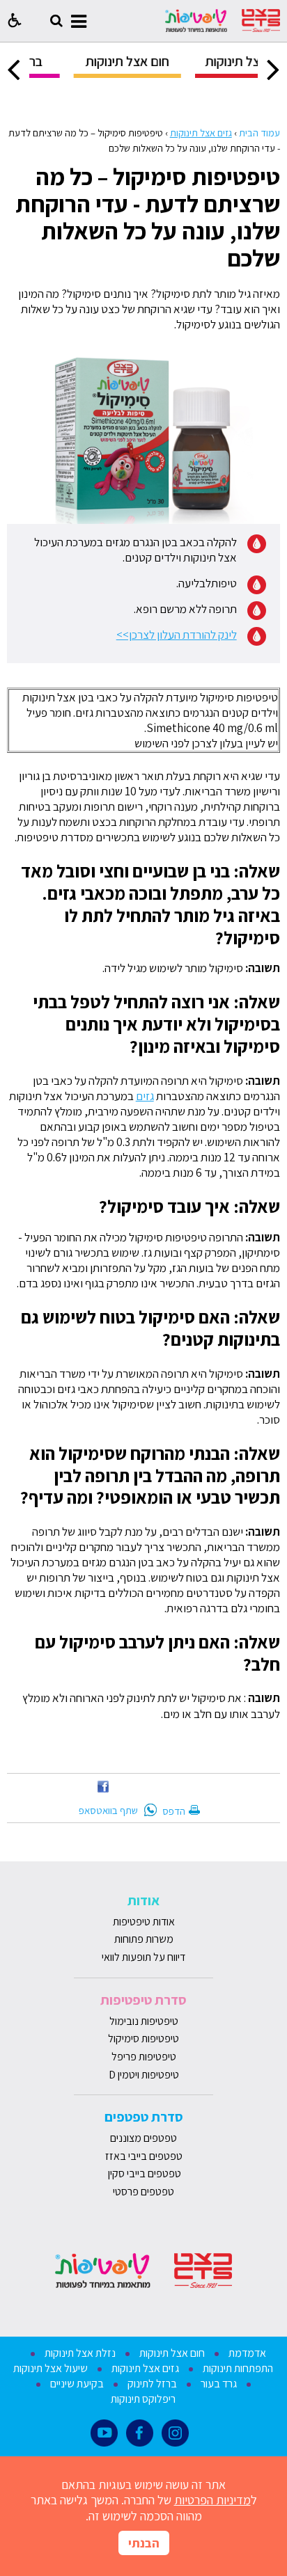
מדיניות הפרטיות (212, 2500)
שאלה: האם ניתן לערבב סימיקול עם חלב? (157, 1653)
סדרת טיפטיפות (143, 2000)
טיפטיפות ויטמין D (144, 2075)
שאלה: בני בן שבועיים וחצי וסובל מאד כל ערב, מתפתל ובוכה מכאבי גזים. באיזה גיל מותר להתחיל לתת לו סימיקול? (150, 904)
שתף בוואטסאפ (108, 1810)
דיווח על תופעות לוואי (143, 1957)
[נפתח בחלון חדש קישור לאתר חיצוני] (103, 1792)
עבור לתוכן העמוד (144, 14)
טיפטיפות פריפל (144, 2057)
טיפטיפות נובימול (144, 2021)
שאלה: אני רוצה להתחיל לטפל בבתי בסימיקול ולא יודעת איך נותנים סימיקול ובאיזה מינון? (156, 1024)
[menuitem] (167, 66)
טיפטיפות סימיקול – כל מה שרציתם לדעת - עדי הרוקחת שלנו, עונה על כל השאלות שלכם (148, 217)
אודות (143, 1900)
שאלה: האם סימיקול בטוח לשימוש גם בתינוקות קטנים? (150, 1328)
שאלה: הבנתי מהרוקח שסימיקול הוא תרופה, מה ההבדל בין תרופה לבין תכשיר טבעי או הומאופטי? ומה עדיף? (150, 1476)
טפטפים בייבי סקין (143, 2173)
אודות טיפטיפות (144, 1922)
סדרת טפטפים (144, 2117)
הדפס (174, 1811)
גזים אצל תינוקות (201, 133)
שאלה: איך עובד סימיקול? (189, 1206)
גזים (145, 1096)
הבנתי (144, 2543)
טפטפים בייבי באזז (144, 2156)
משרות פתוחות (144, 1939)
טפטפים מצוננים (143, 2138)
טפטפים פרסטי (143, 2192)
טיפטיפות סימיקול (143, 2038)
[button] (15, 21)
